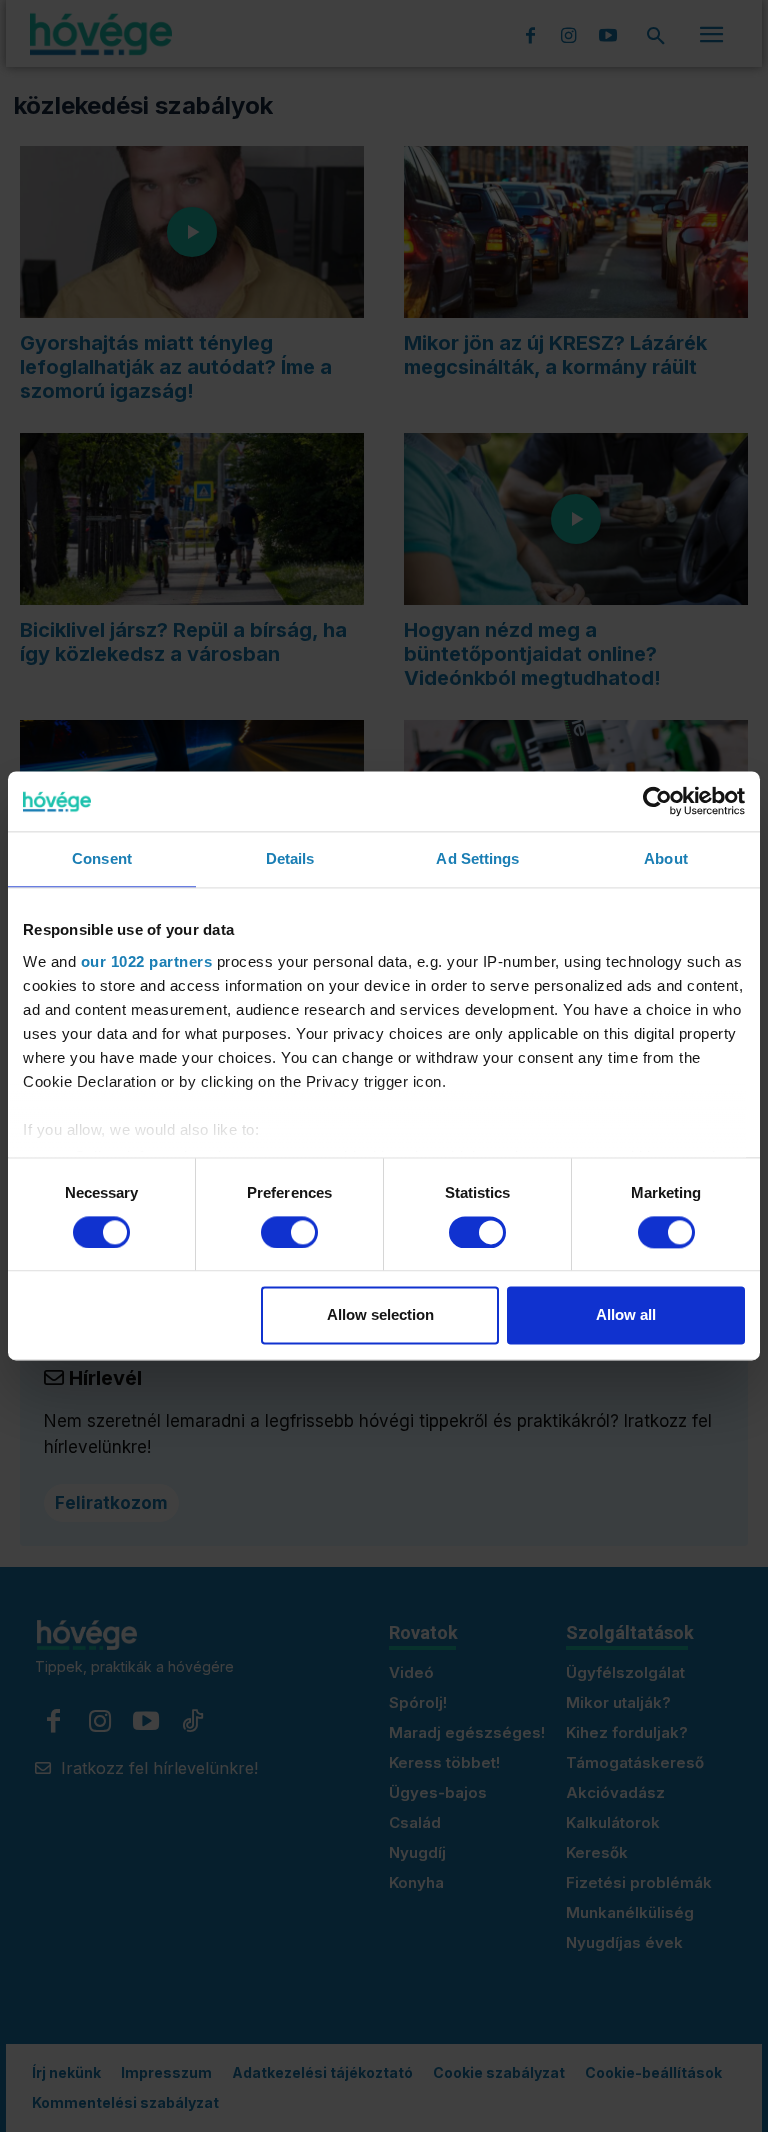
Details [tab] (290, 858)
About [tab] (666, 858)
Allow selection (380, 1315)
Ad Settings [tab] (477, 858)
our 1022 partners (147, 961)
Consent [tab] (102, 858)
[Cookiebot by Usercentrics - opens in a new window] (657, 801)
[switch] (289, 1232)
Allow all (626, 1315)
